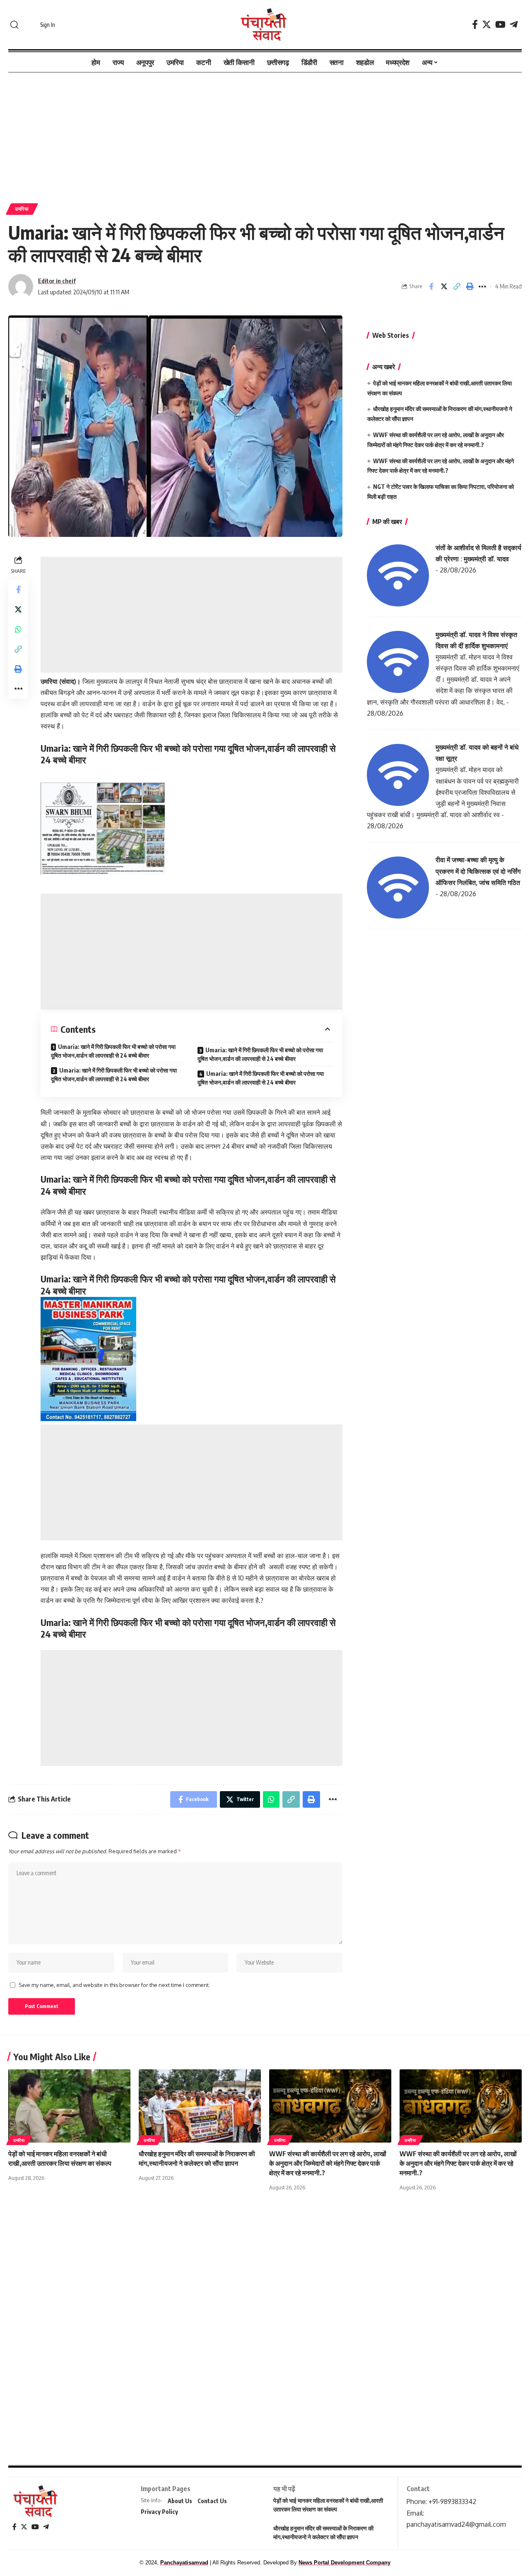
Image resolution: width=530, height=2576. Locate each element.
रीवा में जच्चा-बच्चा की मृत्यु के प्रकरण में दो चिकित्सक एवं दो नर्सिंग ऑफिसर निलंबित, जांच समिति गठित (478, 871)
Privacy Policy (159, 2512)
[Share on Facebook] (431, 286)
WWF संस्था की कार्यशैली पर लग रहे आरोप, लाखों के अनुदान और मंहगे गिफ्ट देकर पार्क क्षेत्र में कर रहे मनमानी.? (458, 2163)
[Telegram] (514, 25)
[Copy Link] (457, 286)
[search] (14, 25)
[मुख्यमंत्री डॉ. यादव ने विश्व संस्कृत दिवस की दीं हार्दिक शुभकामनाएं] (398, 661)
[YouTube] (500, 25)
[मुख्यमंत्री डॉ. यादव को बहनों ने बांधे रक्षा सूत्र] (398, 774)
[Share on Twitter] (444, 286)
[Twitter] (487, 25)
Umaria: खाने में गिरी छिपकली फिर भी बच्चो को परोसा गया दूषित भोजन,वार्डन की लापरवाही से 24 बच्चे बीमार (113, 1051)
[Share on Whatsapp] (18, 629)
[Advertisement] (265, 134)
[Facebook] (475, 25)
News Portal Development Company (344, 2563)
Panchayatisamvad (184, 2563)
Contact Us (212, 2501)
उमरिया (22, 209)
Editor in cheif (57, 281)
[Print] (470, 286)
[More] (482, 286)
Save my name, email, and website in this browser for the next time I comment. (114, 1985)
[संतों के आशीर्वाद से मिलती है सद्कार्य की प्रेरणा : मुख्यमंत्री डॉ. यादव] (398, 575)
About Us (180, 2501)
